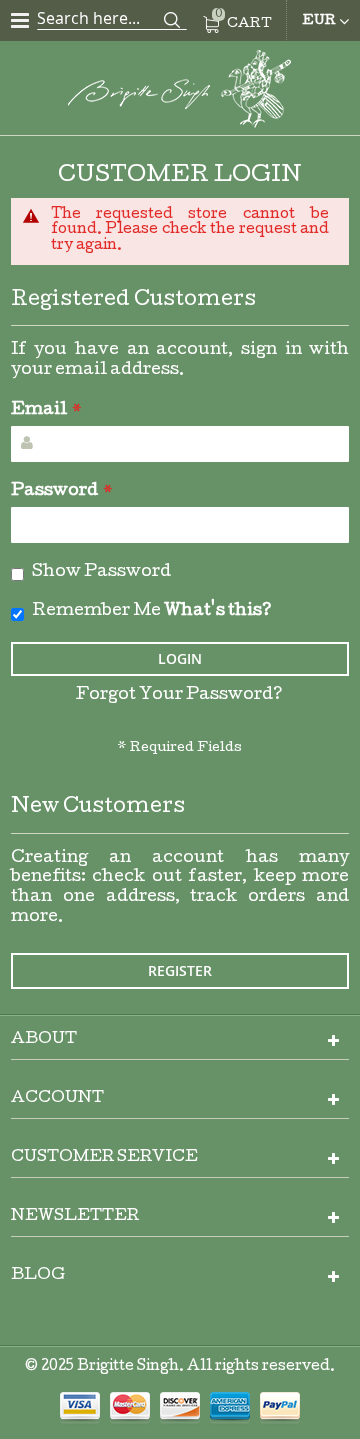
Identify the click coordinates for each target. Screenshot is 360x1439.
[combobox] (112, 18)
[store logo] (180, 92)
